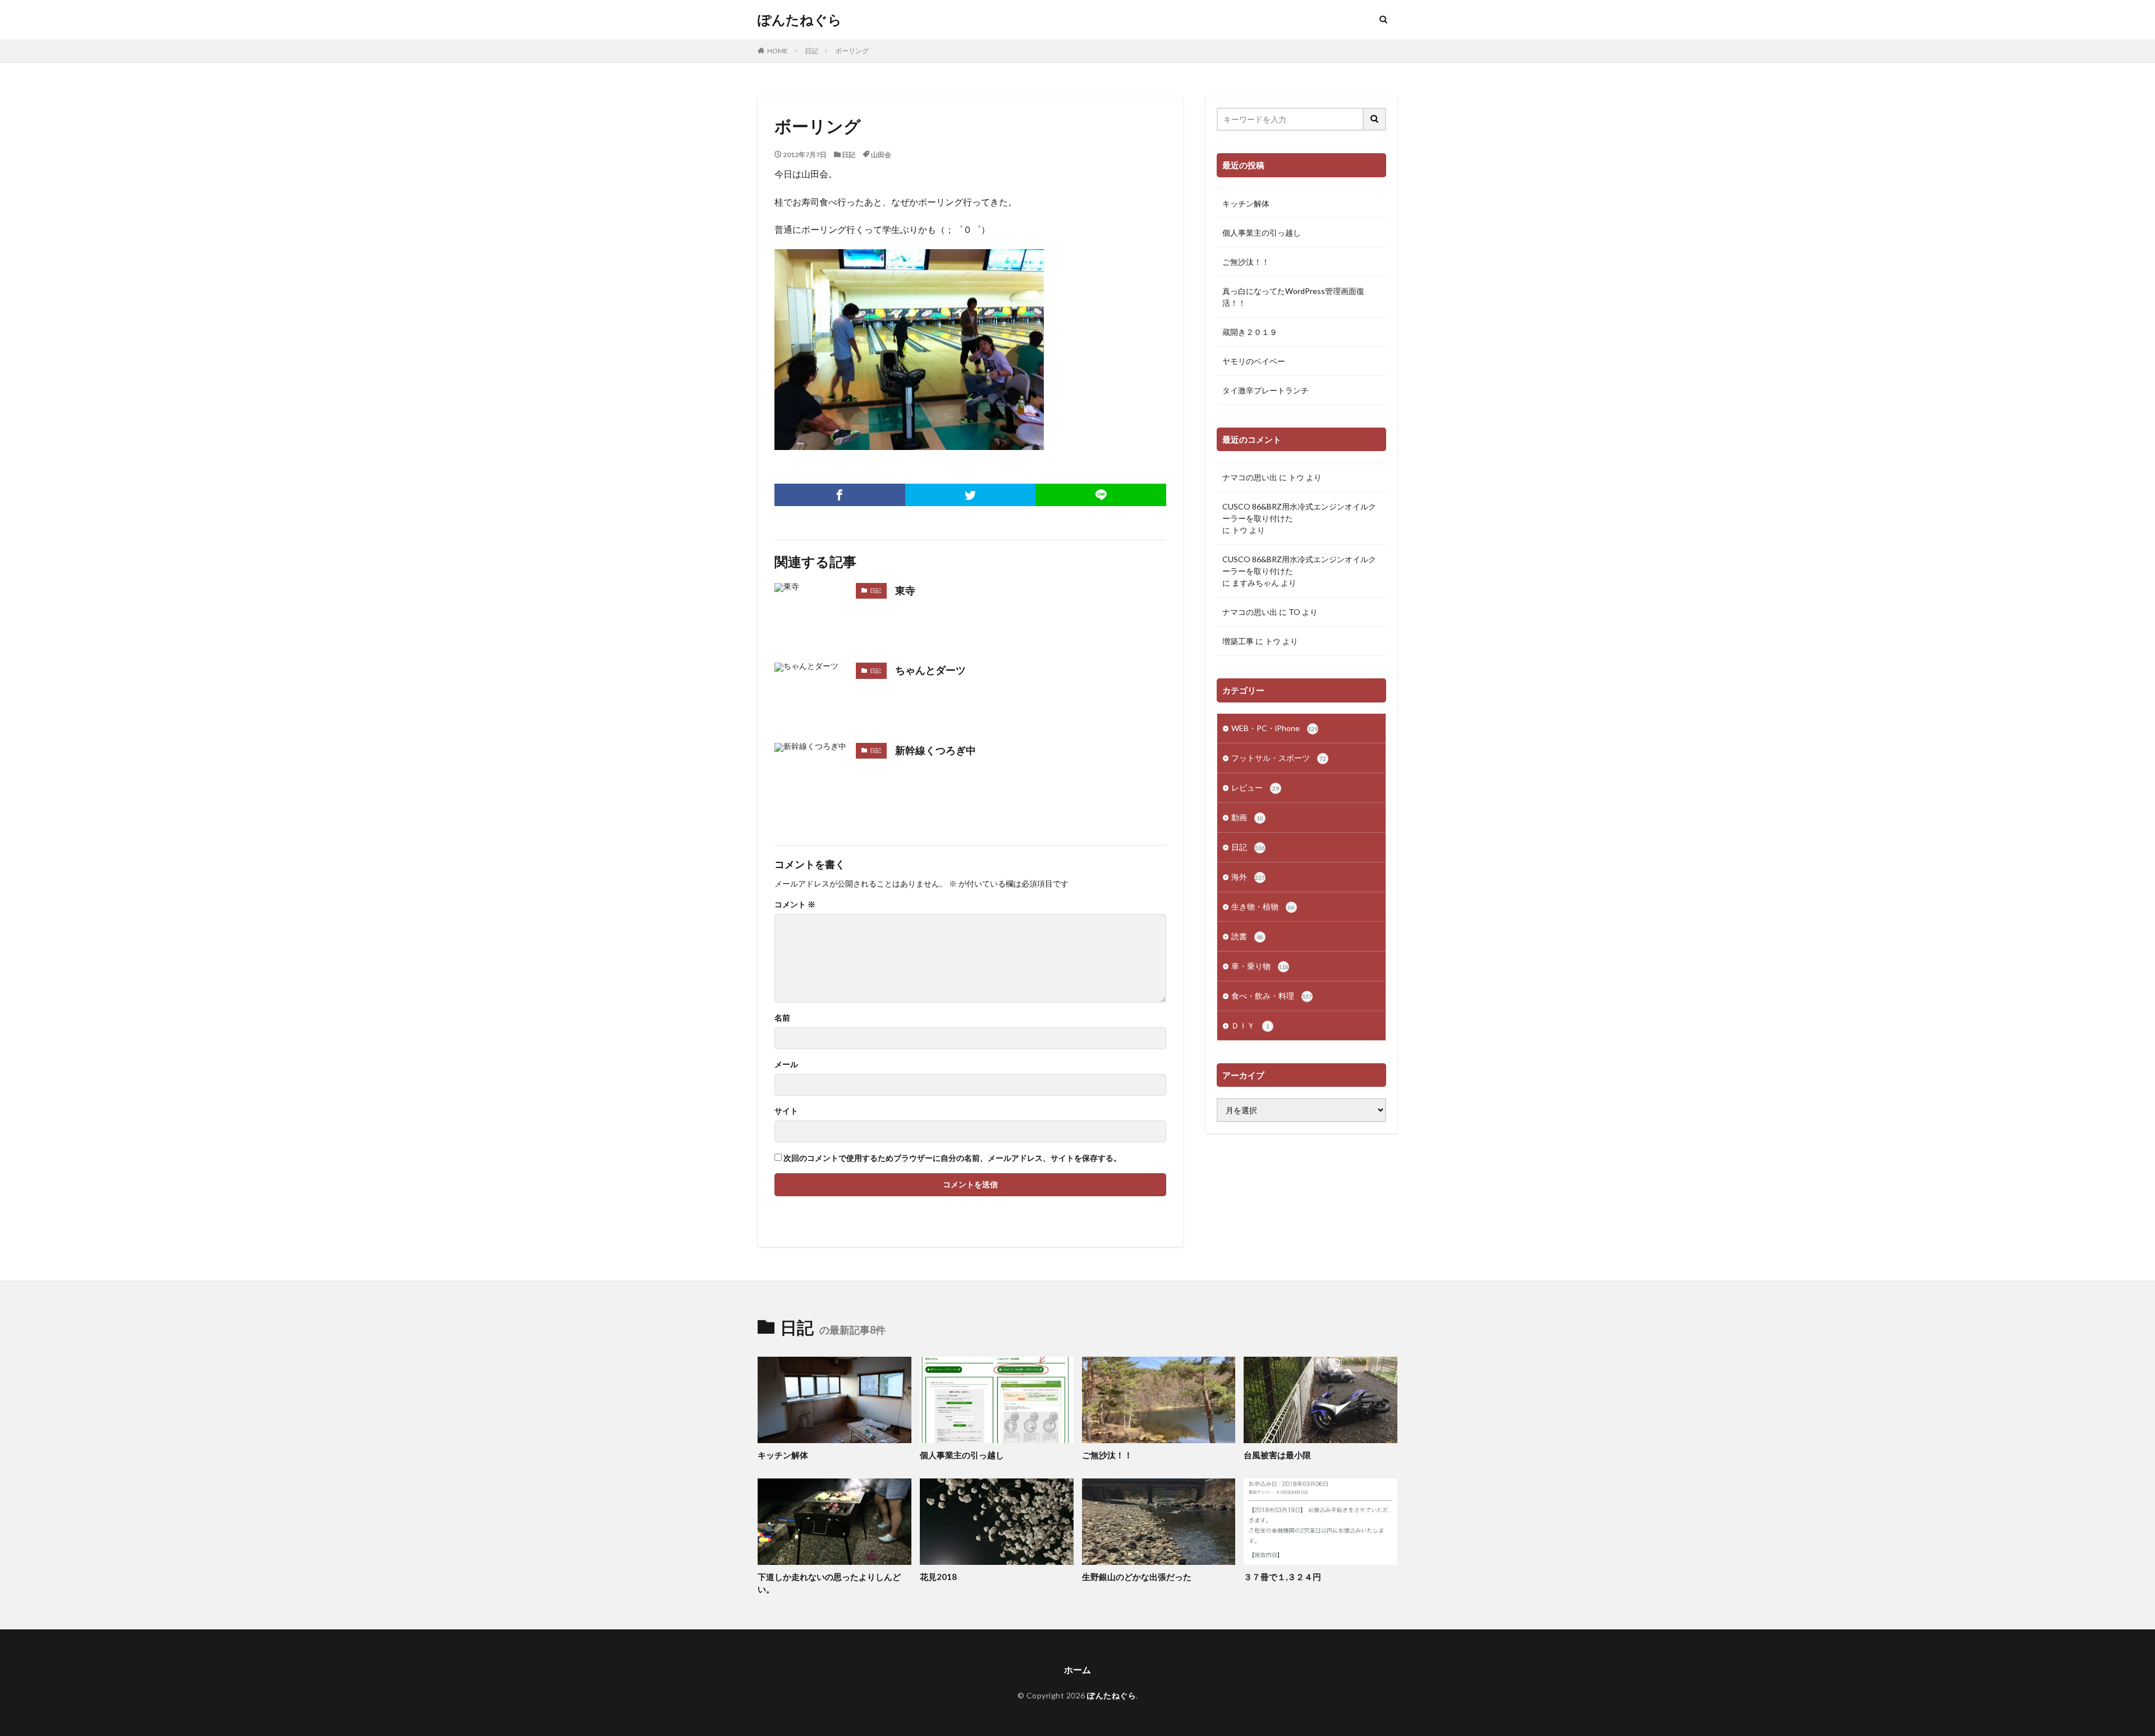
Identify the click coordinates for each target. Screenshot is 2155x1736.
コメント (795, 904)
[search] (1375, 119)
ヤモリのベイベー (1254, 361)
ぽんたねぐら (800, 20)
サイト (786, 1111)
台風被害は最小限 (1277, 1455)
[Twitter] (971, 495)
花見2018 (938, 1577)
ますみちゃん (1255, 583)
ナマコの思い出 (1250, 477)
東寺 (905, 590)
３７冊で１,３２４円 (1282, 1577)
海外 (1248, 877)
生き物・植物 (1263, 906)
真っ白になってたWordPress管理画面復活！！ (1293, 297)
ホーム (1077, 1670)
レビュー (1255, 787)
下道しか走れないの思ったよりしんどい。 (829, 1583)
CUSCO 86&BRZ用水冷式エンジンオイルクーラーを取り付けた (1299, 512)
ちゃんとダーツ (930, 670)
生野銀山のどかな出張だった (1137, 1577)
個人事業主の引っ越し (1262, 233)
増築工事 (1238, 641)
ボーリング (852, 51)
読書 (1247, 936)
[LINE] (1101, 495)
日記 (811, 51)
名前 (782, 1018)
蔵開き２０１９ (1250, 332)
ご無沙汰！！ (1246, 262)
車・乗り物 (1260, 966)
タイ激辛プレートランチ (1266, 390)
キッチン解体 (1246, 203)
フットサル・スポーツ (1279, 758)
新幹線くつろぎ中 (936, 750)
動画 (1247, 817)
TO (1294, 612)
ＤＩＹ (1250, 1025)
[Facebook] (840, 495)
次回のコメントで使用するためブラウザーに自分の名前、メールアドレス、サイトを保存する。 (952, 1158)
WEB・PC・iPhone (1274, 728)
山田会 (881, 155)
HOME (778, 51)
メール (786, 1064)
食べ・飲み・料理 (1272, 996)
